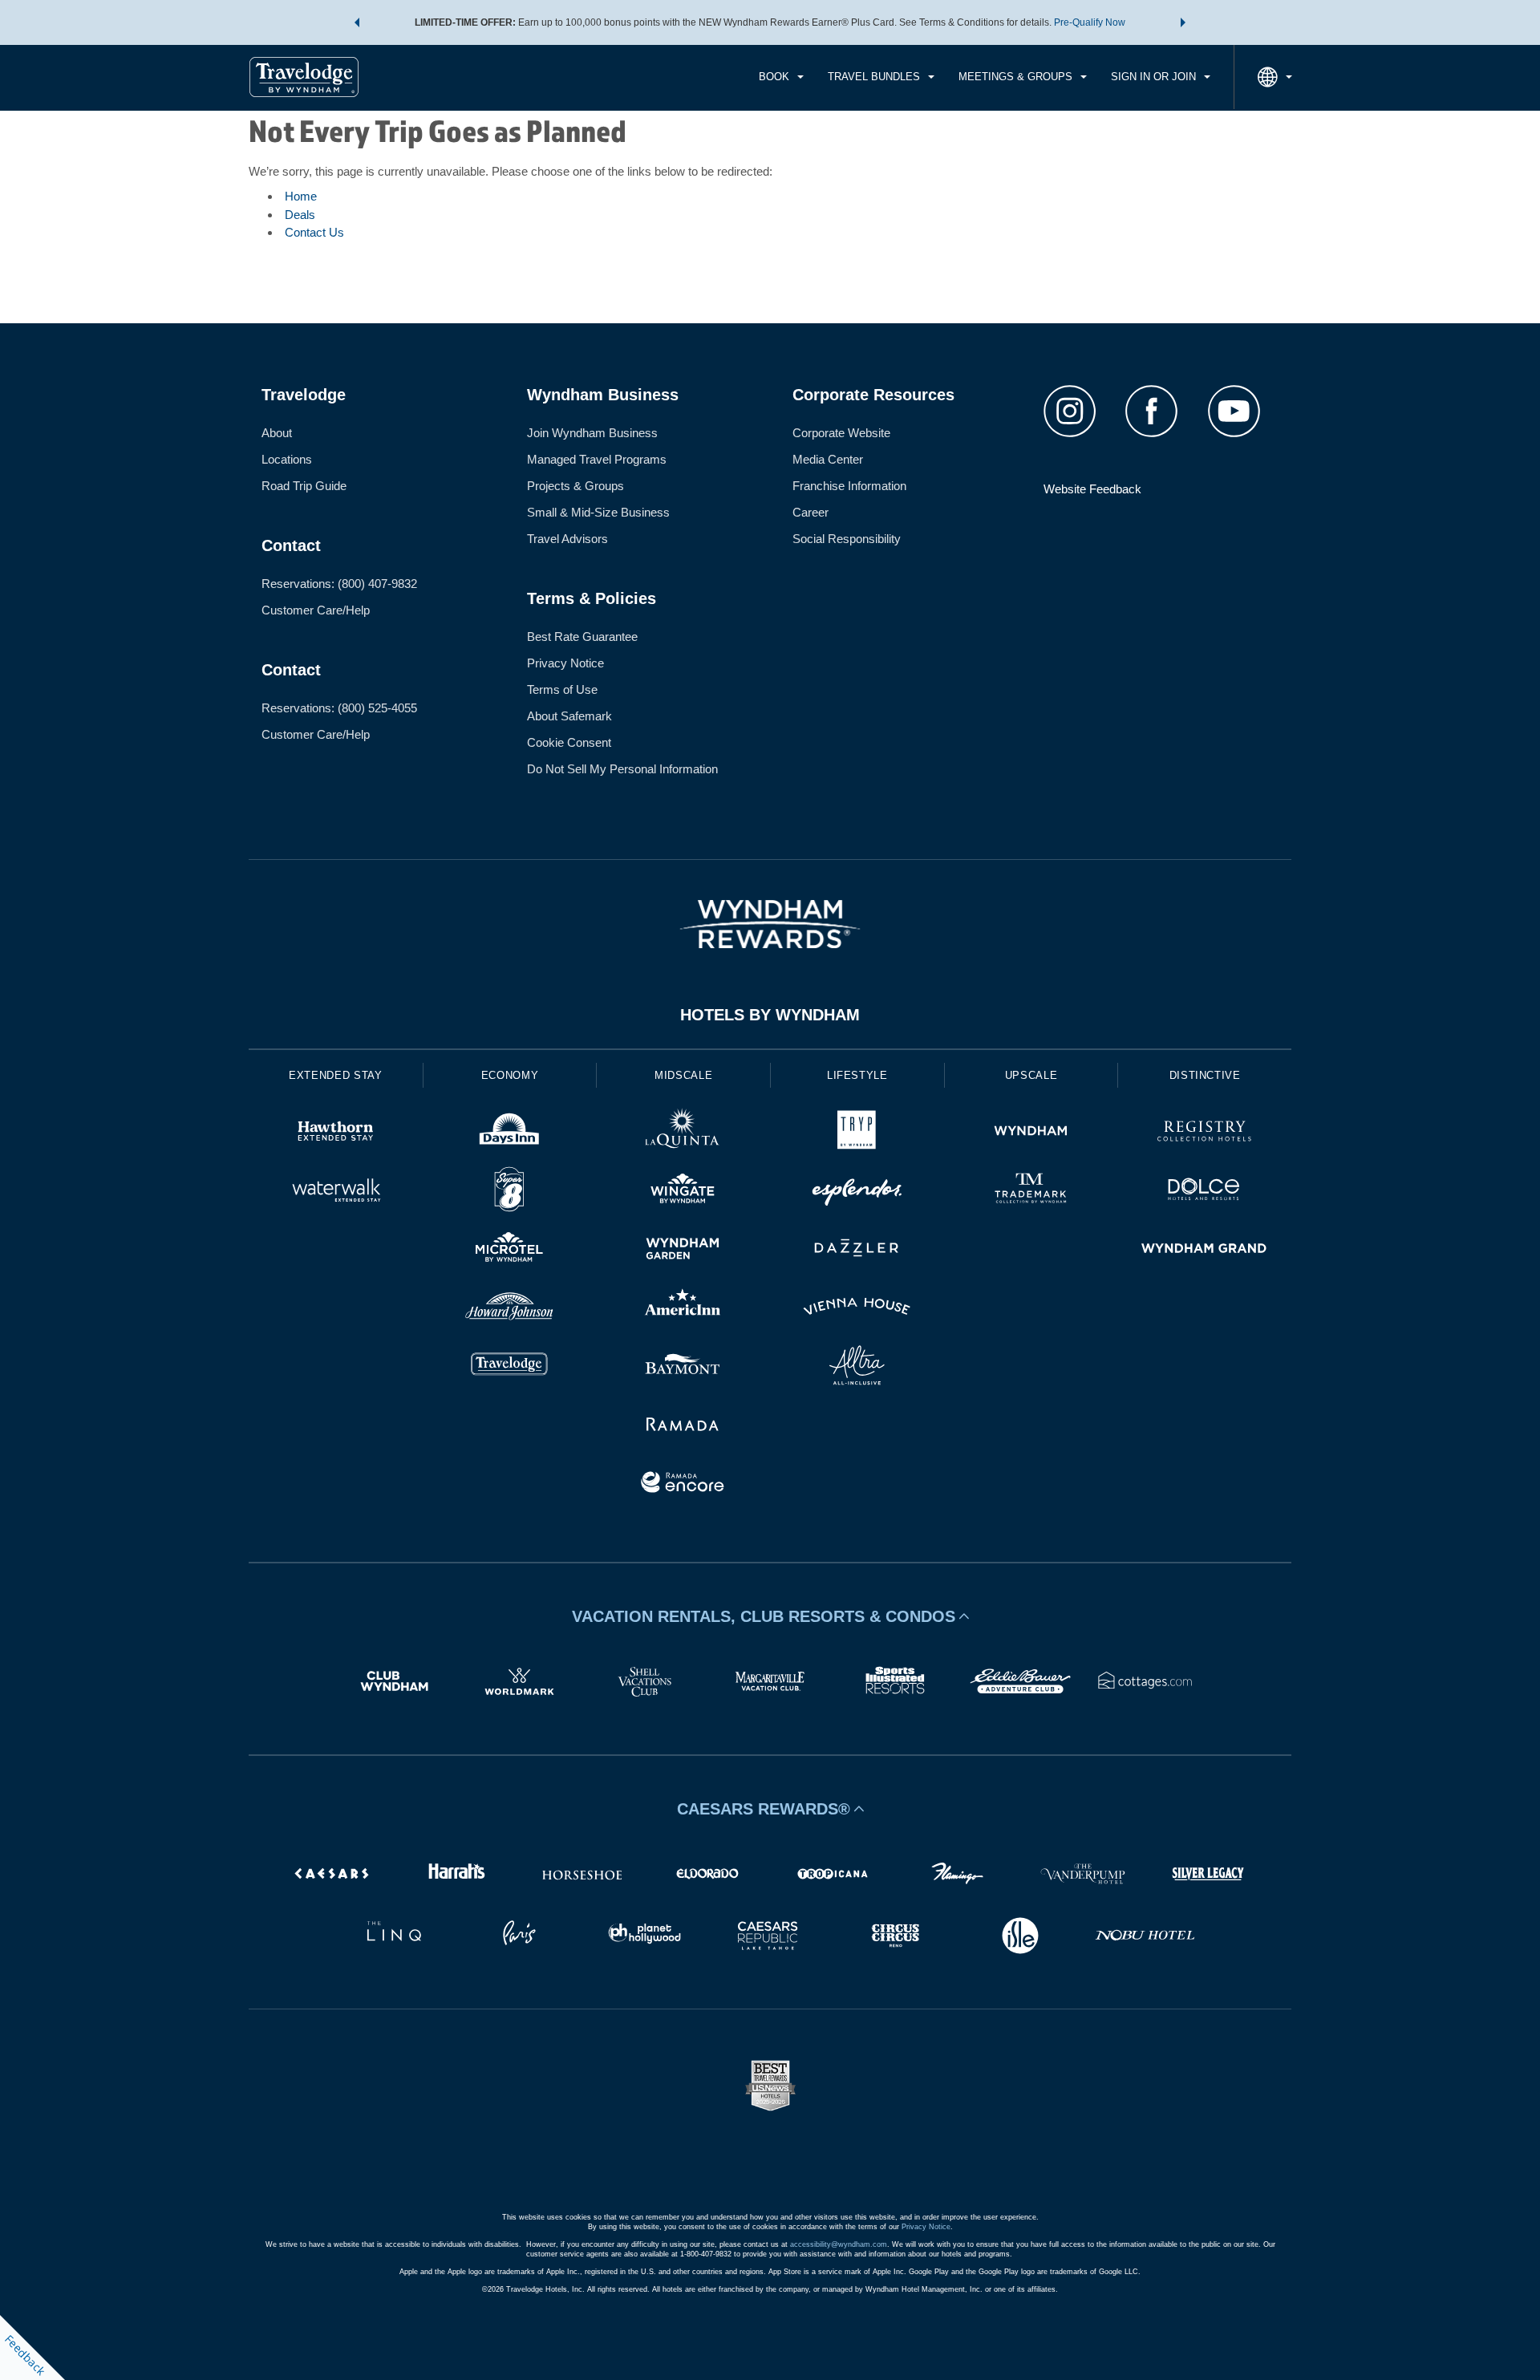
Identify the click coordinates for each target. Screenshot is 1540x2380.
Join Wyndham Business (592, 433)
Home (301, 196)
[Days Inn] (510, 1133)
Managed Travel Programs (597, 459)
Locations (287, 459)
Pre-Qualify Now (1090, 22)
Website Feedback (1092, 489)
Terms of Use (562, 689)
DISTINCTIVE (1205, 1075)
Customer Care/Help (316, 610)
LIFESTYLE (857, 1075)
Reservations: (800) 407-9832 (339, 584)
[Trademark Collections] (1031, 1192)
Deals (300, 215)
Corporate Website (841, 433)
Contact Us (314, 232)
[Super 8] (510, 1192)
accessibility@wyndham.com (839, 2244)
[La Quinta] (683, 1133)
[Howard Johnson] (510, 1309)
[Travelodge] (510, 1367)
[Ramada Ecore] (683, 1484)
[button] (357, 22)
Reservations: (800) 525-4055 (339, 708)
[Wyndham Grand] (1204, 1250)
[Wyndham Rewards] (770, 924)
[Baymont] (683, 1367)
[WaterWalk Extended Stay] (336, 1192)
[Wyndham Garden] (683, 1250)
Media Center (828, 459)
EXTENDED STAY (335, 1075)
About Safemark (569, 716)
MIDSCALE (683, 1075)
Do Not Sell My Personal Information (622, 769)
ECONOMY (510, 1075)
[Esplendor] (857, 1192)
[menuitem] (781, 77)
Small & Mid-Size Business (598, 512)
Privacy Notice (565, 663)
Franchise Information (849, 486)
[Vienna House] (857, 1309)
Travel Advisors (567, 539)
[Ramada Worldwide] (683, 1426)
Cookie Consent (569, 742)
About (277, 433)
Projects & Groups (575, 486)
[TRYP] (857, 1133)
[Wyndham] (1031, 1133)
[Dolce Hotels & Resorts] (1204, 1192)
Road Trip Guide (304, 486)
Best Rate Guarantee (582, 637)
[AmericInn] (683, 1309)
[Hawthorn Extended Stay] (336, 1133)
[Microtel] (510, 1250)
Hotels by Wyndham (770, 1015)
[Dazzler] (857, 1250)
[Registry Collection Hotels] (1204, 1133)
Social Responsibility (847, 539)
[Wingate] (683, 1192)
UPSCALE (1031, 1075)
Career (811, 512)
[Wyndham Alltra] (857, 1367)
